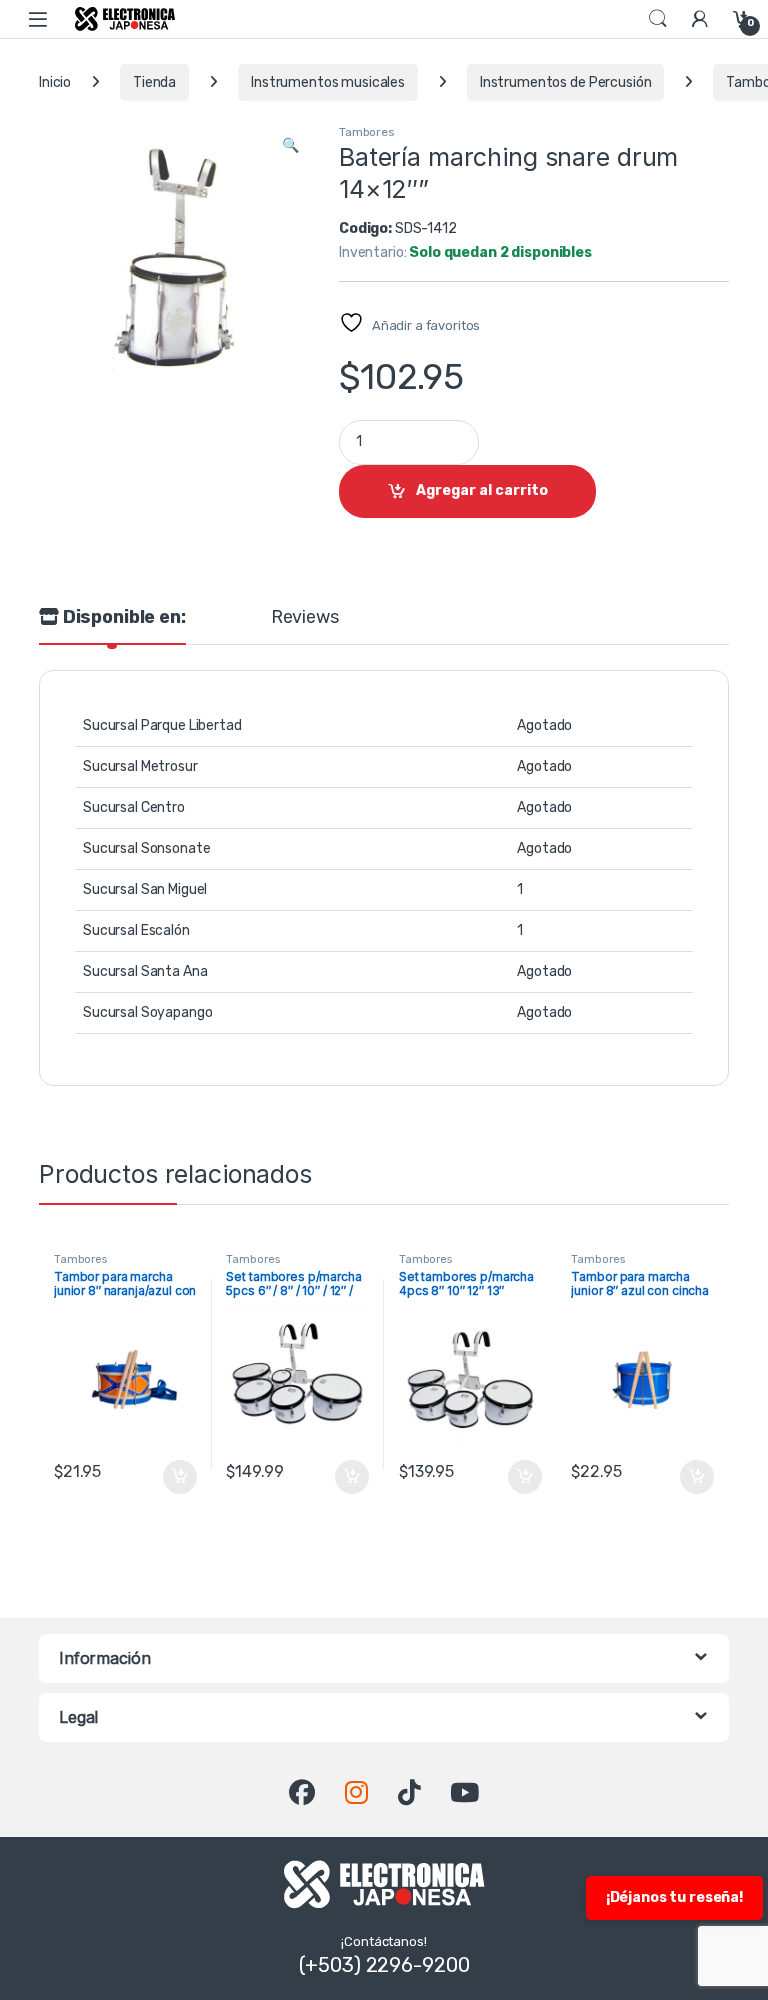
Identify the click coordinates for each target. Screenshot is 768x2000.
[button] (290, 146)
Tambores (366, 132)
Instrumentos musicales (328, 82)
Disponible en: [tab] (122, 618)
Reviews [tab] (305, 618)
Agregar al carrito (482, 490)
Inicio (55, 82)
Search (658, 19)
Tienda (154, 82)
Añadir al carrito (175, 1477)
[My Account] (700, 18)
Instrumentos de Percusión (566, 82)
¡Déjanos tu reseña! (674, 1897)
